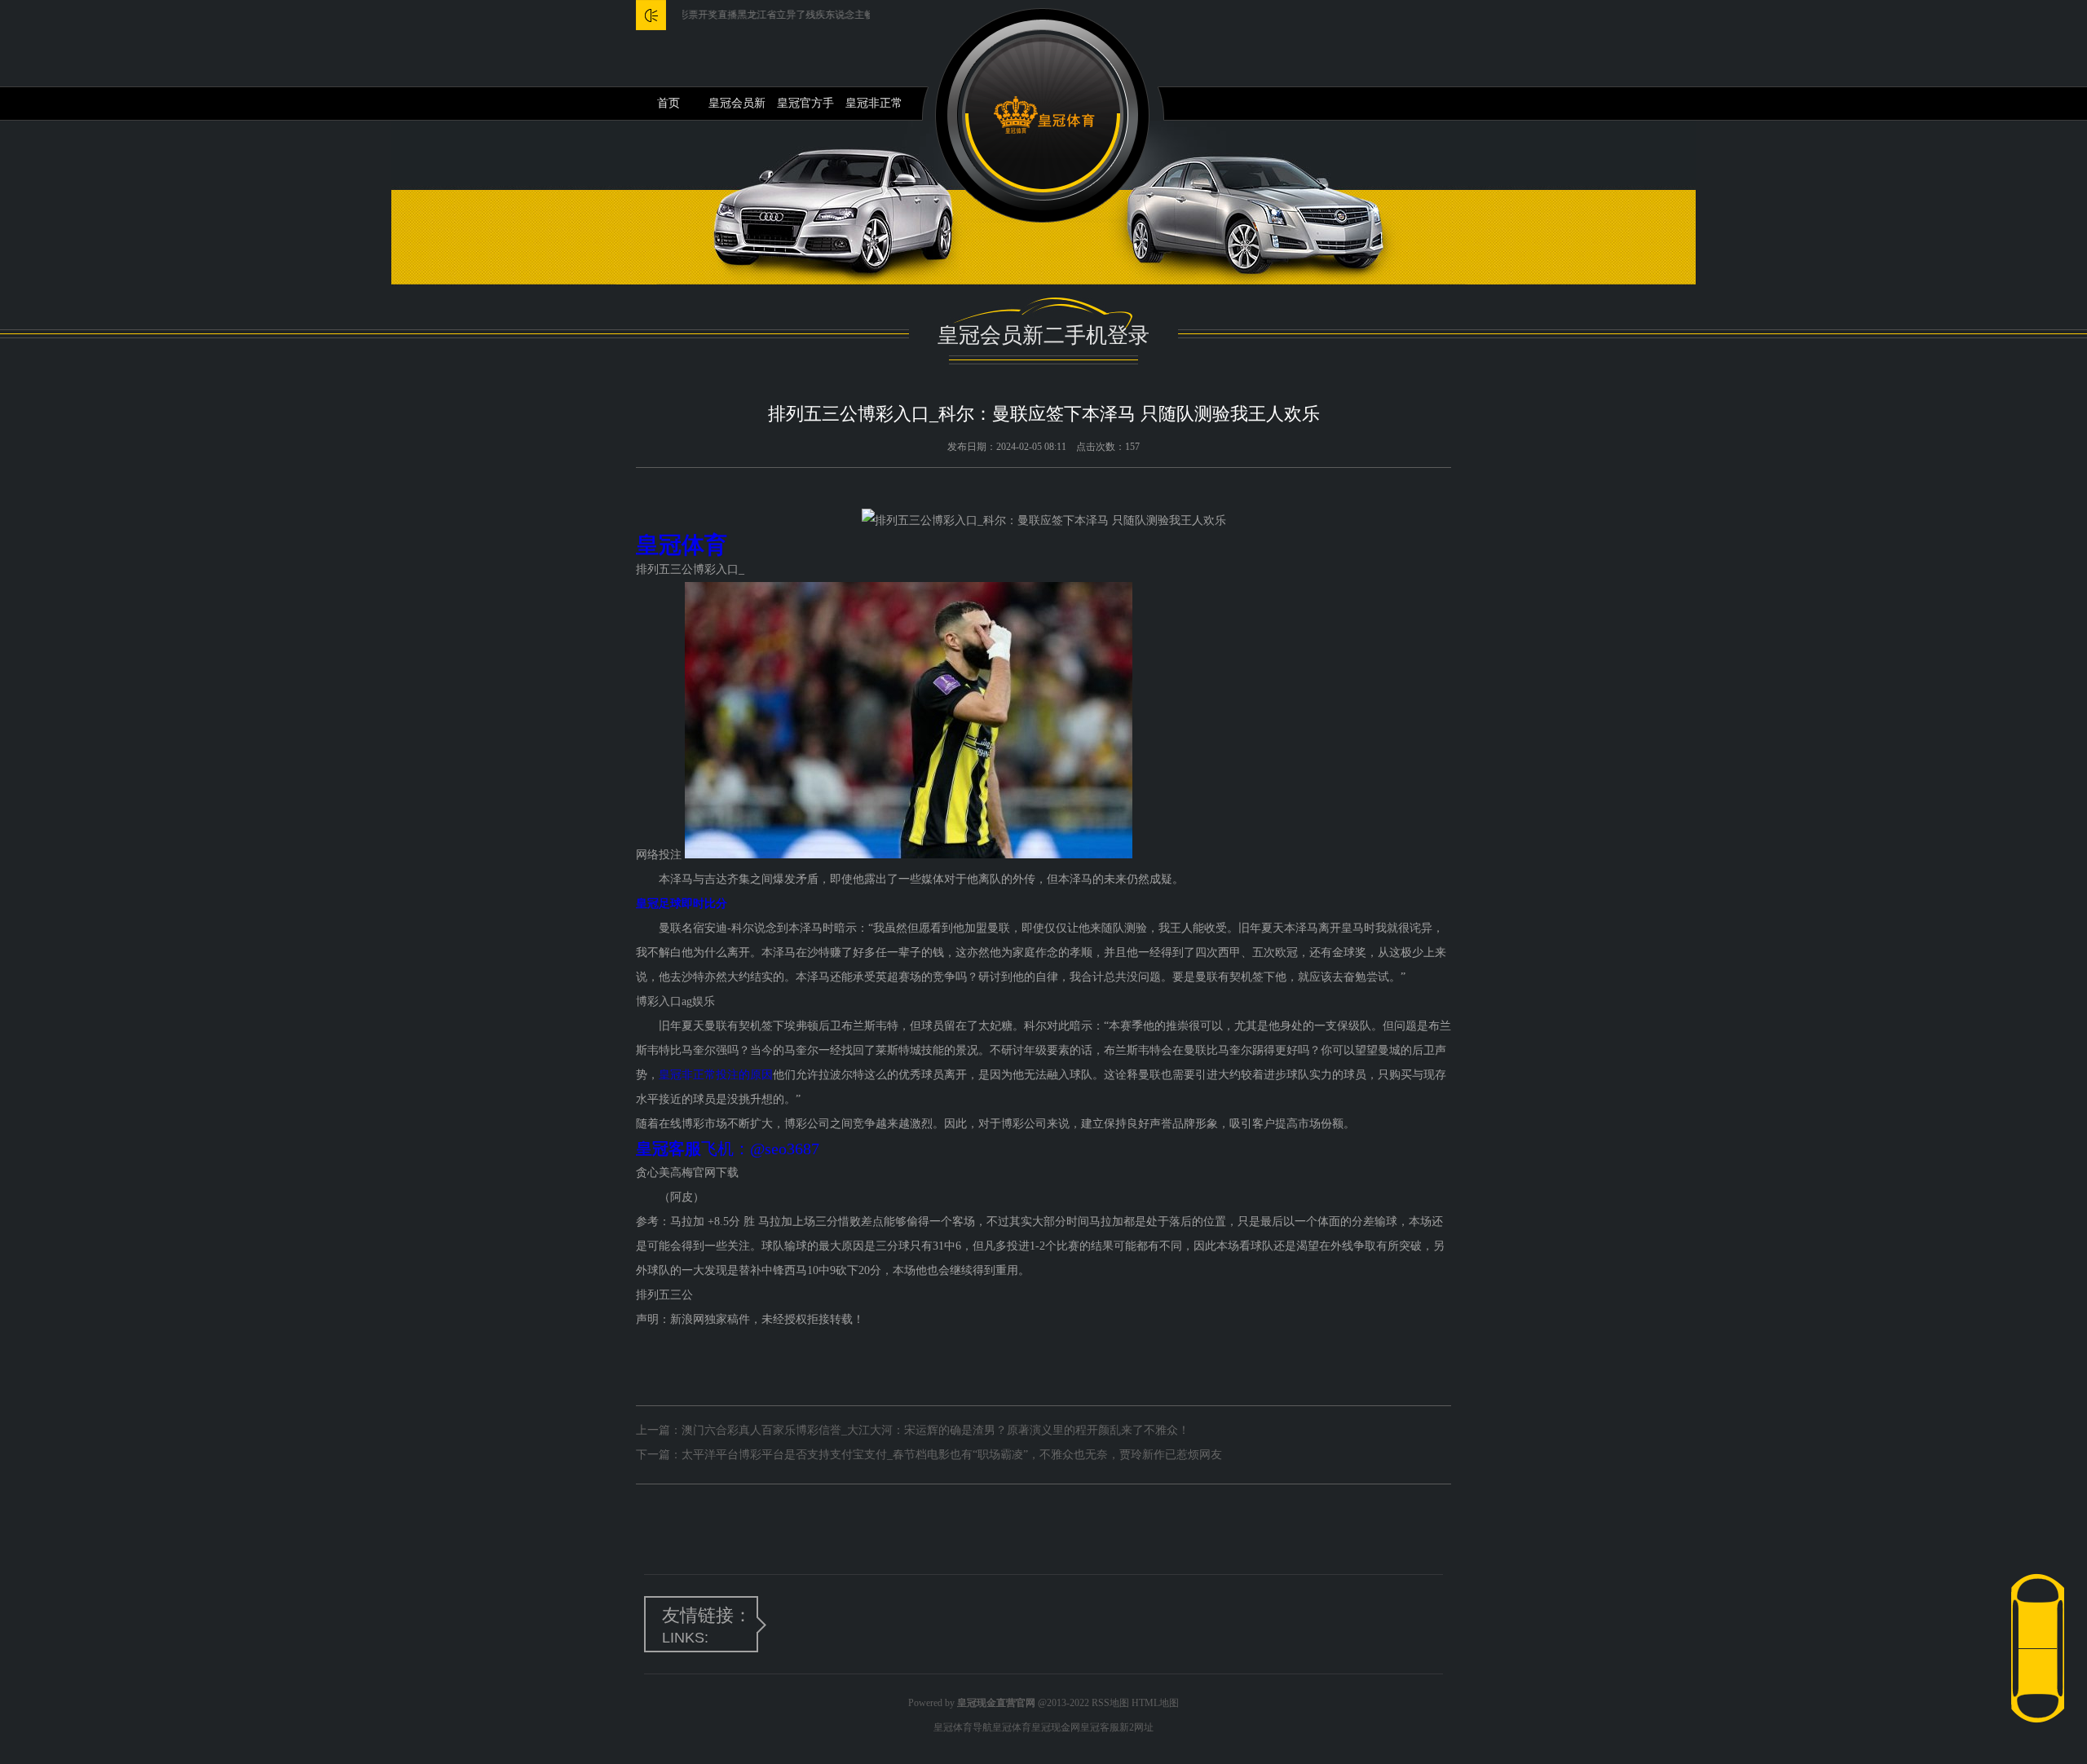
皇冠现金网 (1056, 1727)
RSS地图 (1110, 1703)
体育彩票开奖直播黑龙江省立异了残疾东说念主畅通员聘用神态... (750, 15)
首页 (668, 103)
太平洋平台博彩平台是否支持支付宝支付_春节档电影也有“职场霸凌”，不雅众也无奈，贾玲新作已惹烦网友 (952, 1455)
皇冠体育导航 (963, 1727)
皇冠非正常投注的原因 (874, 108)
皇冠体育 (1012, 1727)
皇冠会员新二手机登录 (737, 108)
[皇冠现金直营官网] (1044, 115)
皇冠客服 (1100, 1727)
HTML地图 (1155, 1703)
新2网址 (1136, 1727)
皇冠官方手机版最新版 (805, 108)
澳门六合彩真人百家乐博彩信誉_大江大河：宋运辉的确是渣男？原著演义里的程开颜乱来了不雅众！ (935, 1430)
